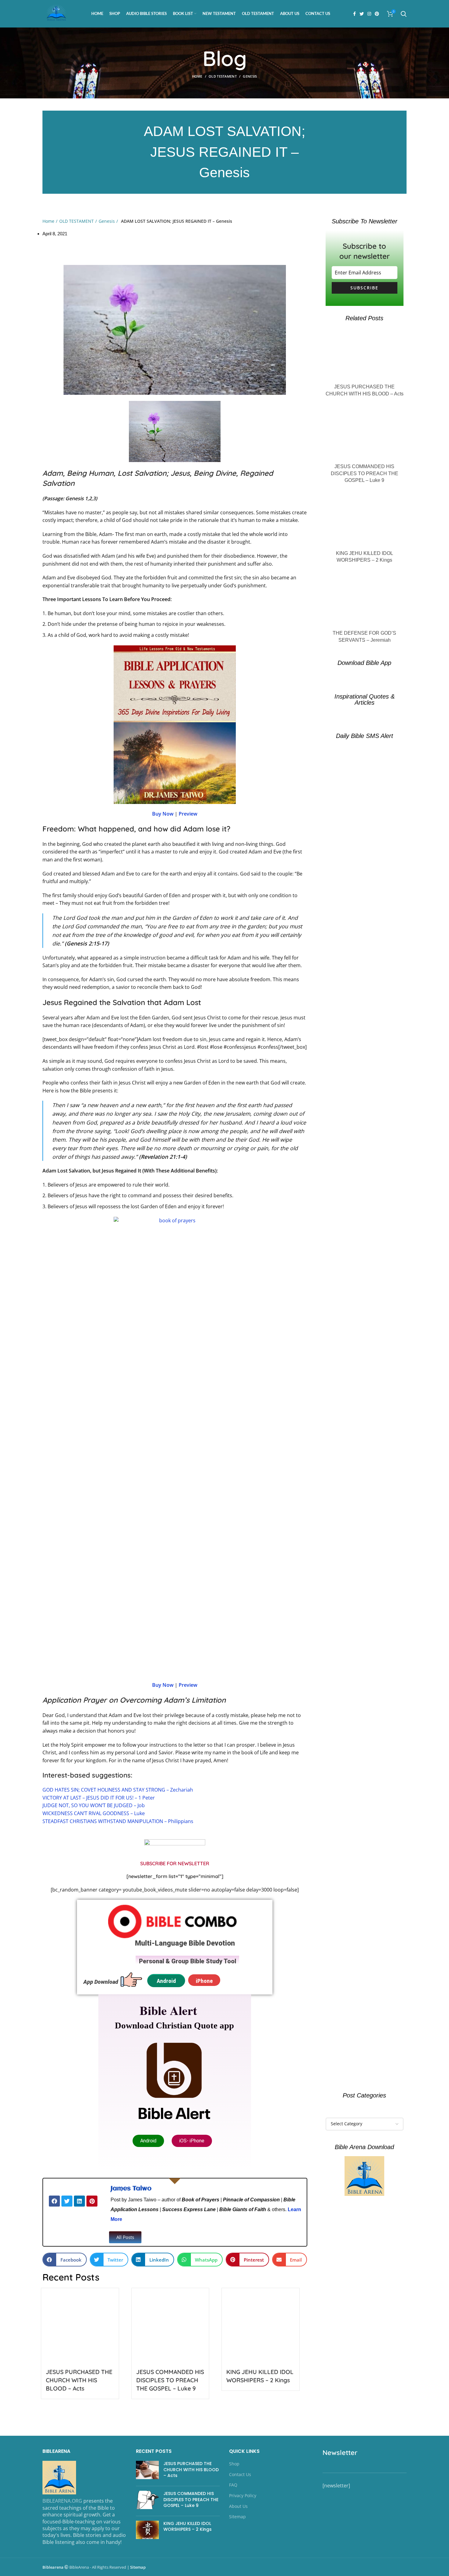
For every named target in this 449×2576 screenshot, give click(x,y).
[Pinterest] (92, 2201)
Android (166, 1981)
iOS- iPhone (192, 2141)
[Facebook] (54, 2201)
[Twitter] (67, 2201)
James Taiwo (131, 2189)
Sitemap (138, 2567)
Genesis (250, 76)
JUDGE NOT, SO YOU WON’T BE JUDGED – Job (94, 1805)
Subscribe (364, 288)
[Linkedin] (79, 2201)
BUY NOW (225, 2545)
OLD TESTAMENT (223, 76)
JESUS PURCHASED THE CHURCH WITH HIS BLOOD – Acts (79, 2380)
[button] (125, 2237)
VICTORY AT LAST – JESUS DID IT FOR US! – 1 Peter (99, 1798)
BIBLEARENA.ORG (62, 2501)
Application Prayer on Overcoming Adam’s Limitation (134, 1700)
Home (197, 76)
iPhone (204, 1981)
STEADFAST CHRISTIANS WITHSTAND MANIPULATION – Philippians (118, 1821)
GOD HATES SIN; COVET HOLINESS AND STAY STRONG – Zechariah (118, 1790)
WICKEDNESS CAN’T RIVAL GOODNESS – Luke (94, 1813)
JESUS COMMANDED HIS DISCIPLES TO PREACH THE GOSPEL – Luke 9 (170, 2380)
